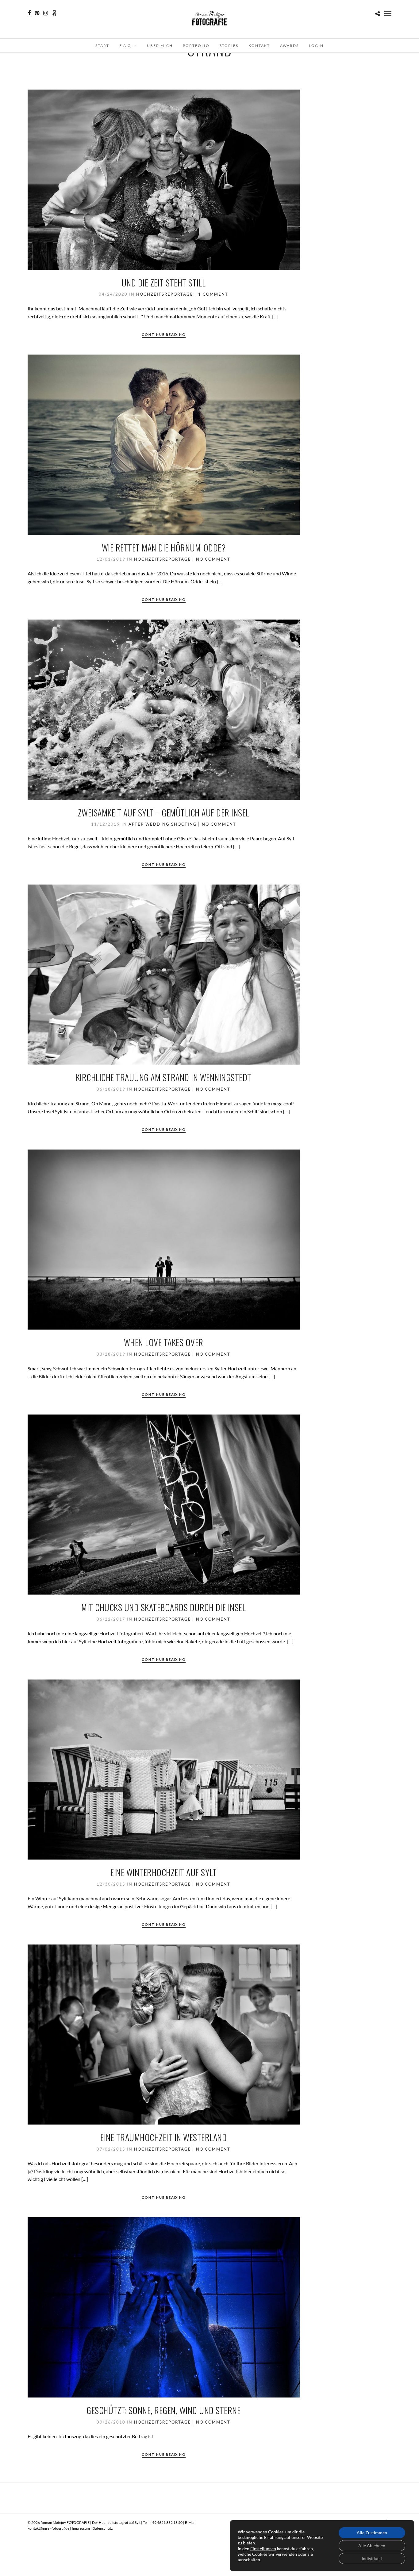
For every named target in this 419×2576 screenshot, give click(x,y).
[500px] (54, 13)
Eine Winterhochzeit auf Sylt (163, 1872)
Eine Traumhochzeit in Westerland (163, 2137)
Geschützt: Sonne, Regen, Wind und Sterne (163, 2410)
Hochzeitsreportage (165, 294)
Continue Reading (164, 334)
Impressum (81, 2528)
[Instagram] (46, 13)
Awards (289, 46)
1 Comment (213, 294)
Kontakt (259, 46)
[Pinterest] (37, 13)
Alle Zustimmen (372, 2533)
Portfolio (196, 46)
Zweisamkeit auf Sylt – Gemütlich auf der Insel (164, 813)
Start (102, 46)
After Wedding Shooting (163, 824)
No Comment (213, 559)
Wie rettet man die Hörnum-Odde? (164, 548)
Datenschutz (103, 2528)
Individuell (372, 2558)
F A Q (125, 46)
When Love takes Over (164, 1342)
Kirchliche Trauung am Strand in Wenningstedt (164, 1077)
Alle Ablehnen (372, 2545)
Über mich (160, 46)
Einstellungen (263, 2549)
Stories (229, 46)
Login (316, 46)
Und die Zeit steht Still (164, 283)
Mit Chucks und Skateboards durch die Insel (163, 1607)
